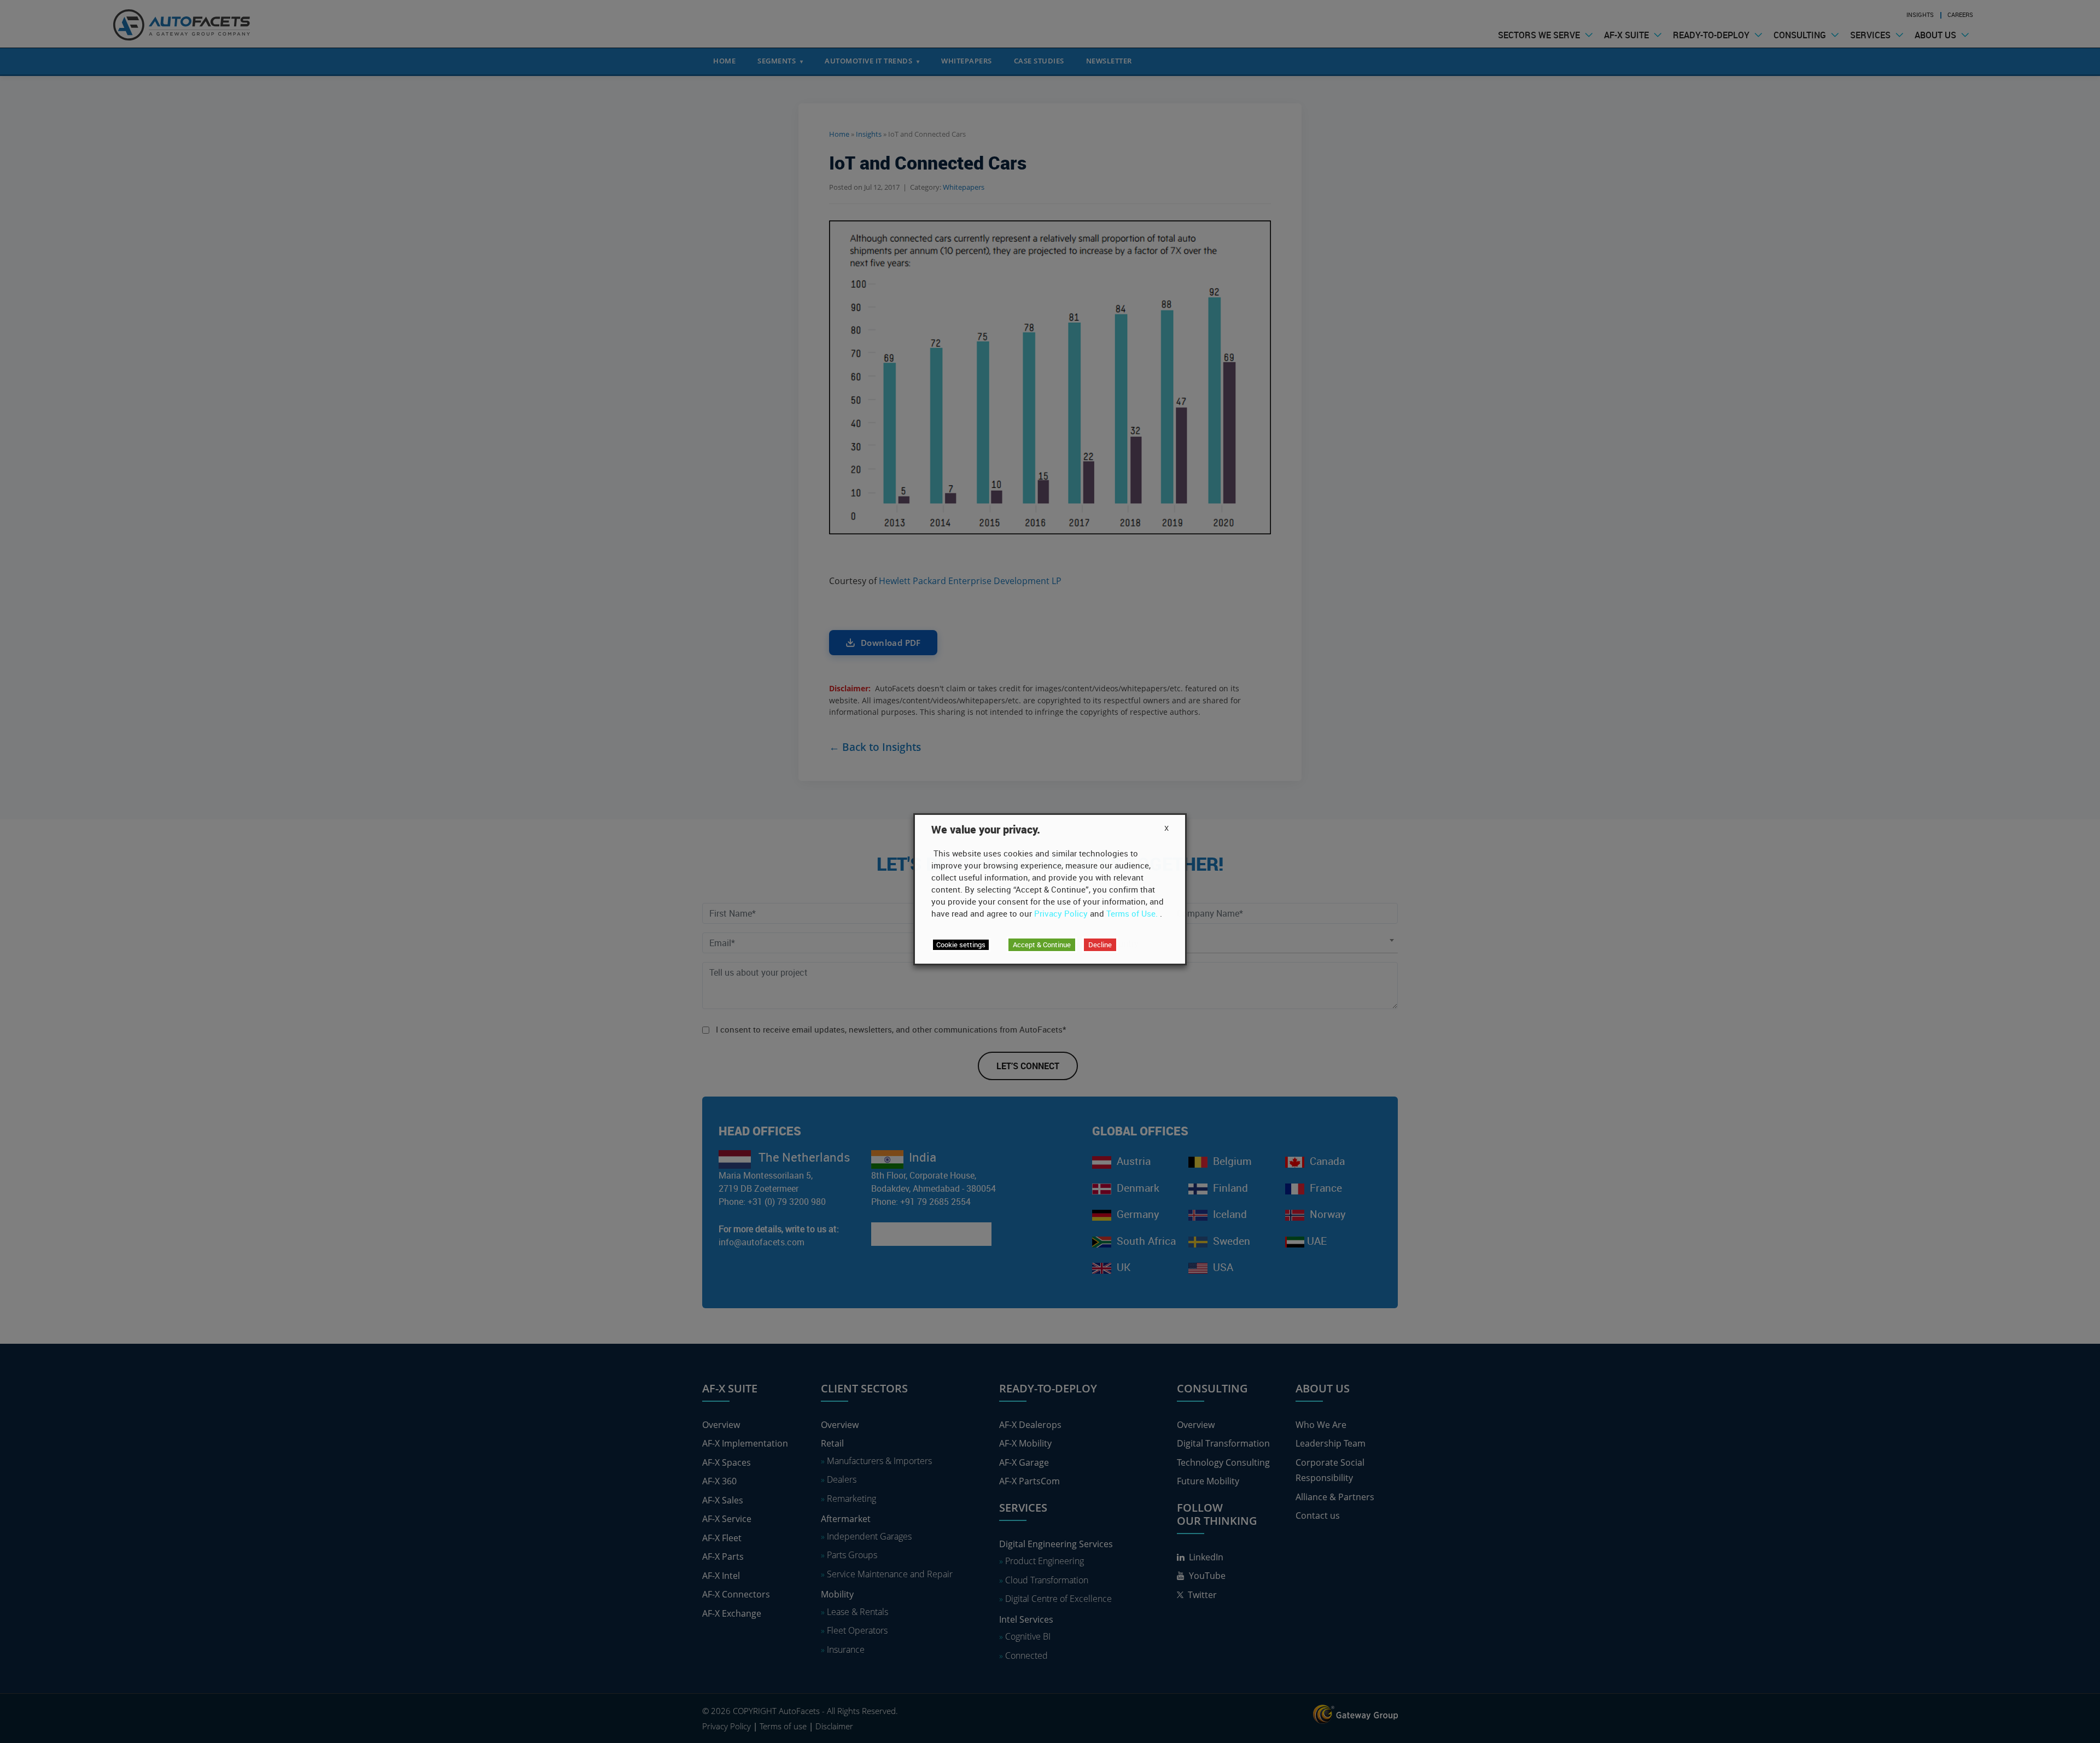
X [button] (1166, 828)
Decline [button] (1100, 945)
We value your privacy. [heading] (986, 830)
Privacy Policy (1061, 913)
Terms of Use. (1132, 913)
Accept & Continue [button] (1042, 945)
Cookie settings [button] (961, 945)
